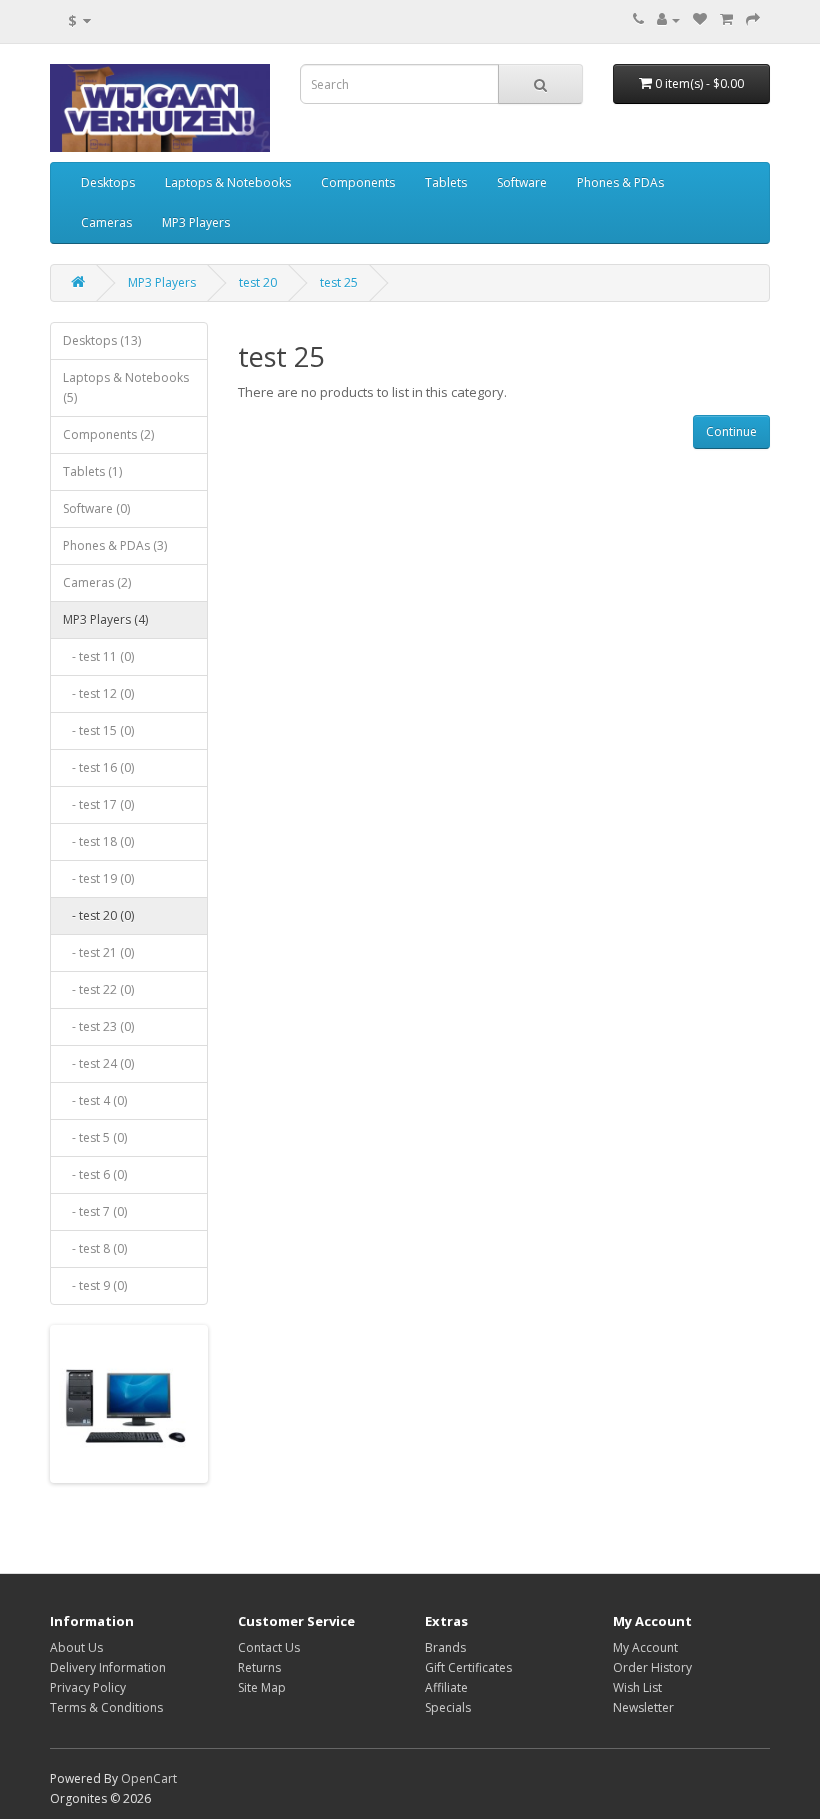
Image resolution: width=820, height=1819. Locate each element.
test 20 (258, 282)
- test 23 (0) (98, 1026)
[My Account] (668, 19)
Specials (448, 1707)
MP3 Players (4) (105, 619)
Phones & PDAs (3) (115, 545)
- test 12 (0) (98, 693)
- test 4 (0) (95, 1100)
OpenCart (149, 1778)
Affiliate (446, 1687)
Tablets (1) (92, 471)
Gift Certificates (468, 1667)
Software (522, 182)
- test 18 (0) (98, 841)
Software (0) (96, 508)
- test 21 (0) (98, 952)
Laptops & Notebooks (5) (126, 387)
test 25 (339, 282)
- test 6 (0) (95, 1174)
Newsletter (643, 1707)
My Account (645, 1647)
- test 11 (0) (98, 656)
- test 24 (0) (98, 1063)
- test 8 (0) (95, 1248)
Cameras (106, 222)
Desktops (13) (102, 340)
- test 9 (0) (95, 1285)
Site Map (262, 1687)
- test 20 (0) (98, 915)
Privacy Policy (88, 1687)
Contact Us (269, 1647)
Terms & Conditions (106, 1707)
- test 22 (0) (98, 989)
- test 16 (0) (98, 767)
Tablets (446, 182)
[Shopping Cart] (726, 19)
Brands (445, 1647)
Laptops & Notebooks (228, 182)
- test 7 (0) (95, 1211)
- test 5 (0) (95, 1137)
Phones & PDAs (620, 182)
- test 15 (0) (98, 730)
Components (358, 182)
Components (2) (108, 434)
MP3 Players (196, 222)
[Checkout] (753, 19)
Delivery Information (108, 1667)
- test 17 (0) (98, 804)
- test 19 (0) (98, 878)
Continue (731, 431)
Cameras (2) (97, 582)
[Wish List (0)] (700, 19)
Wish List (637, 1687)
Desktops (108, 182)
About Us (76, 1647)
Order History (652, 1667)
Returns (259, 1667)
